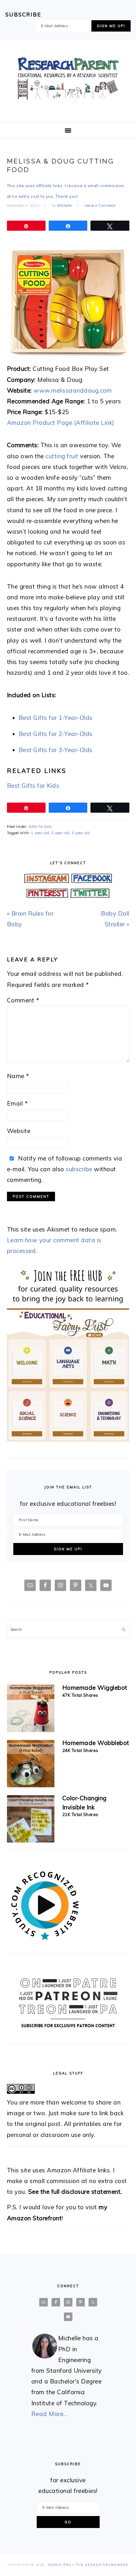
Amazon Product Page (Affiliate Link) (61, 423)
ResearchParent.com (68, 79)
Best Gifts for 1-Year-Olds (56, 718)
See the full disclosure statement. (75, 2192)
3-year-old (80, 833)
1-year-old (40, 833)
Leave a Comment (100, 205)
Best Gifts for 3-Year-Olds (56, 750)
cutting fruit (62, 456)
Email (17, 1103)
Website (19, 1131)
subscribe (79, 1169)
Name (18, 1076)
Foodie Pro (59, 2565)
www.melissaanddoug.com (73, 390)
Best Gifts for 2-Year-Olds (56, 734)
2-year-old (60, 833)
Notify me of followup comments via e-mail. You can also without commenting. (65, 1169)
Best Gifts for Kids (33, 786)
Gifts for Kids (40, 827)
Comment (23, 1000)
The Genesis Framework (102, 2565)
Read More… (49, 2414)
